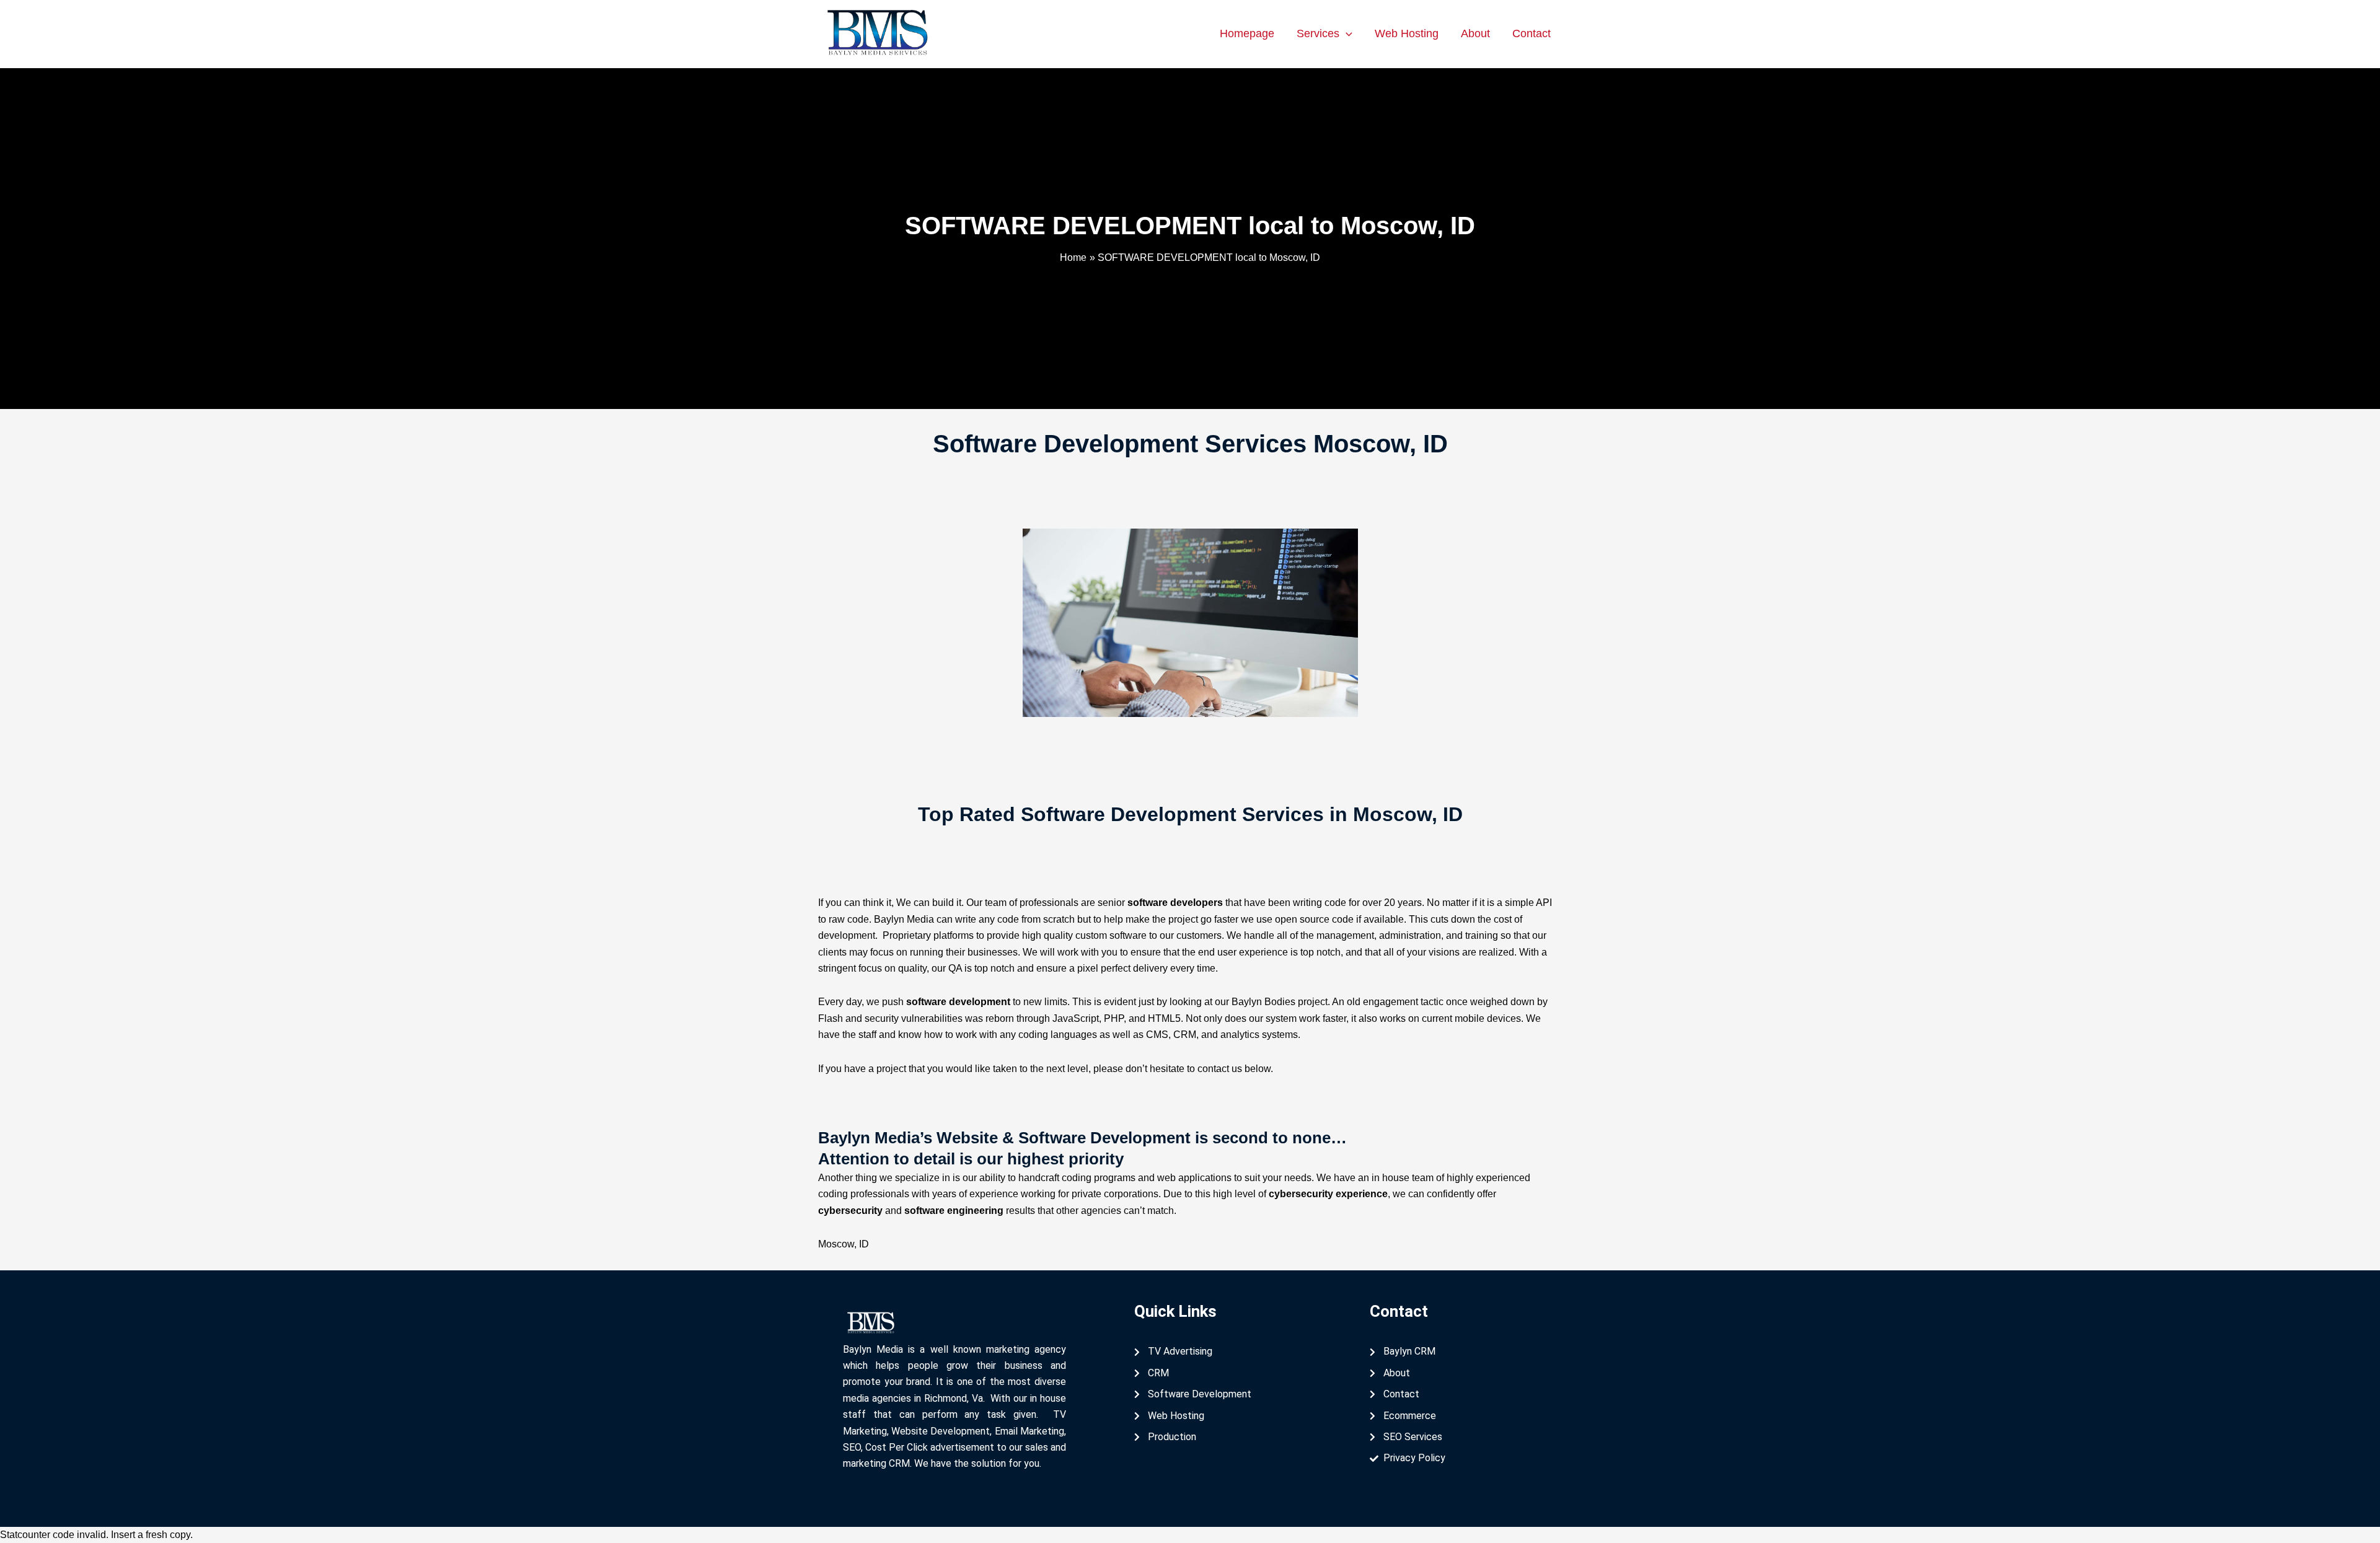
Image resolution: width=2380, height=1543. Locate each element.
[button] (1346, 33)
